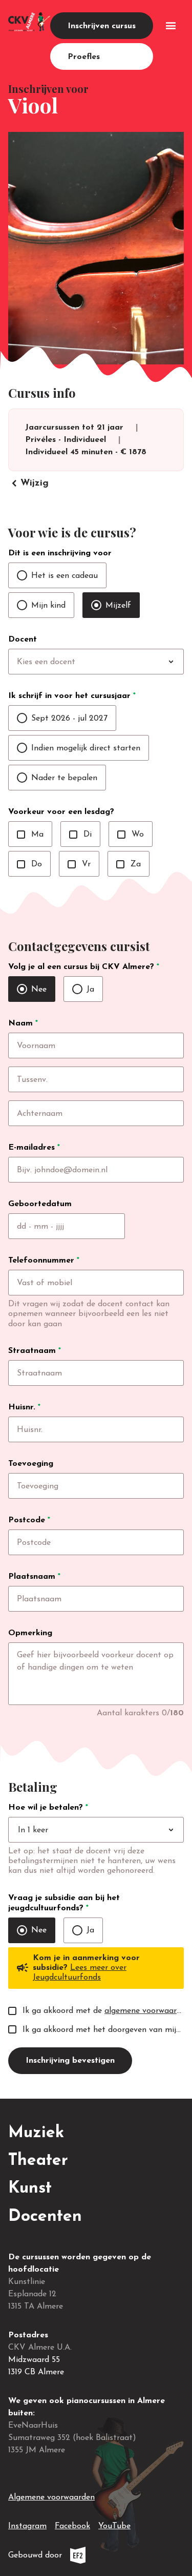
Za (129, 864)
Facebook (72, 2526)
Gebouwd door (70, 2558)
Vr (79, 864)
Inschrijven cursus (102, 26)
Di (80, 835)
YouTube (114, 2526)
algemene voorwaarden (147, 2011)
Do (29, 864)
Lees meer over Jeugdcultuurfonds (80, 1973)
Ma (30, 835)
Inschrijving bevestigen (70, 2061)
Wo (131, 835)
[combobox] (117, 662)
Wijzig (28, 483)
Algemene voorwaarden (51, 2497)
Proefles (84, 57)
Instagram (27, 2526)
